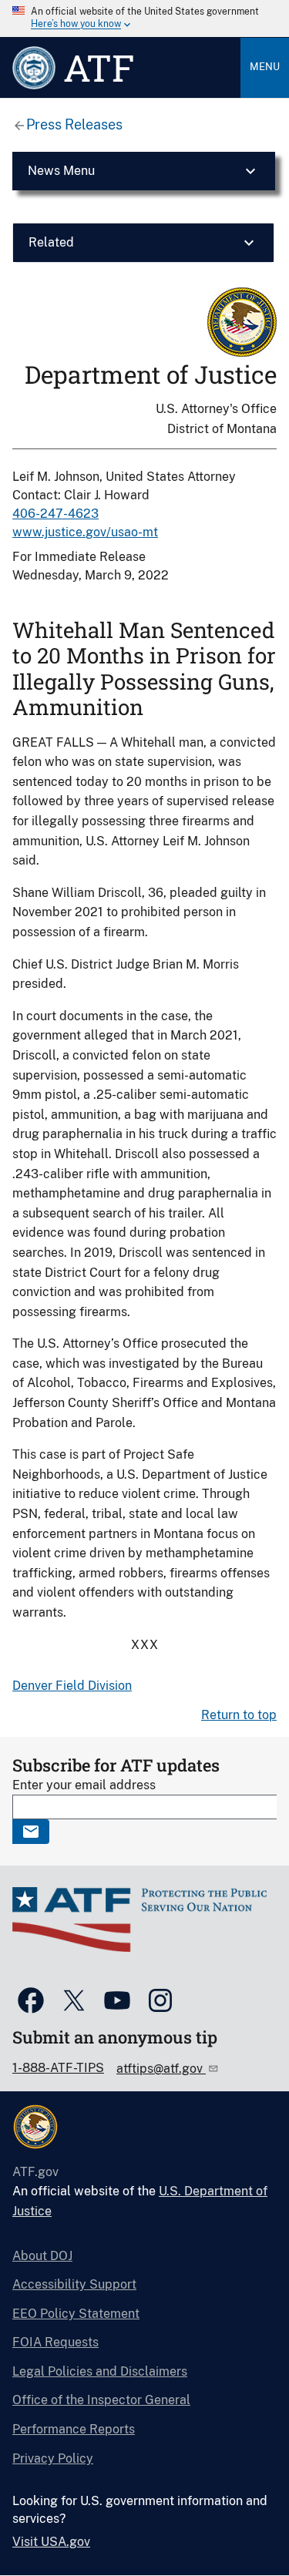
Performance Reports (74, 2429)
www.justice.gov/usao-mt (85, 532)
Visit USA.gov (51, 2542)
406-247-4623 (55, 514)
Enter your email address (84, 1785)
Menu (265, 67)
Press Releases (74, 124)
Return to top (239, 1715)
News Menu (61, 171)
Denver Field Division (72, 1686)
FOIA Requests (55, 2342)
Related (51, 242)
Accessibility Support (74, 2284)
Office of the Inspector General (101, 2400)
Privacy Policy (53, 2458)
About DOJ (42, 2256)
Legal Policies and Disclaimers (100, 2371)
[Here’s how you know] (144, 18)
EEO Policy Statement (76, 2314)
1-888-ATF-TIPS (58, 2068)
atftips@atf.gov (161, 2069)
